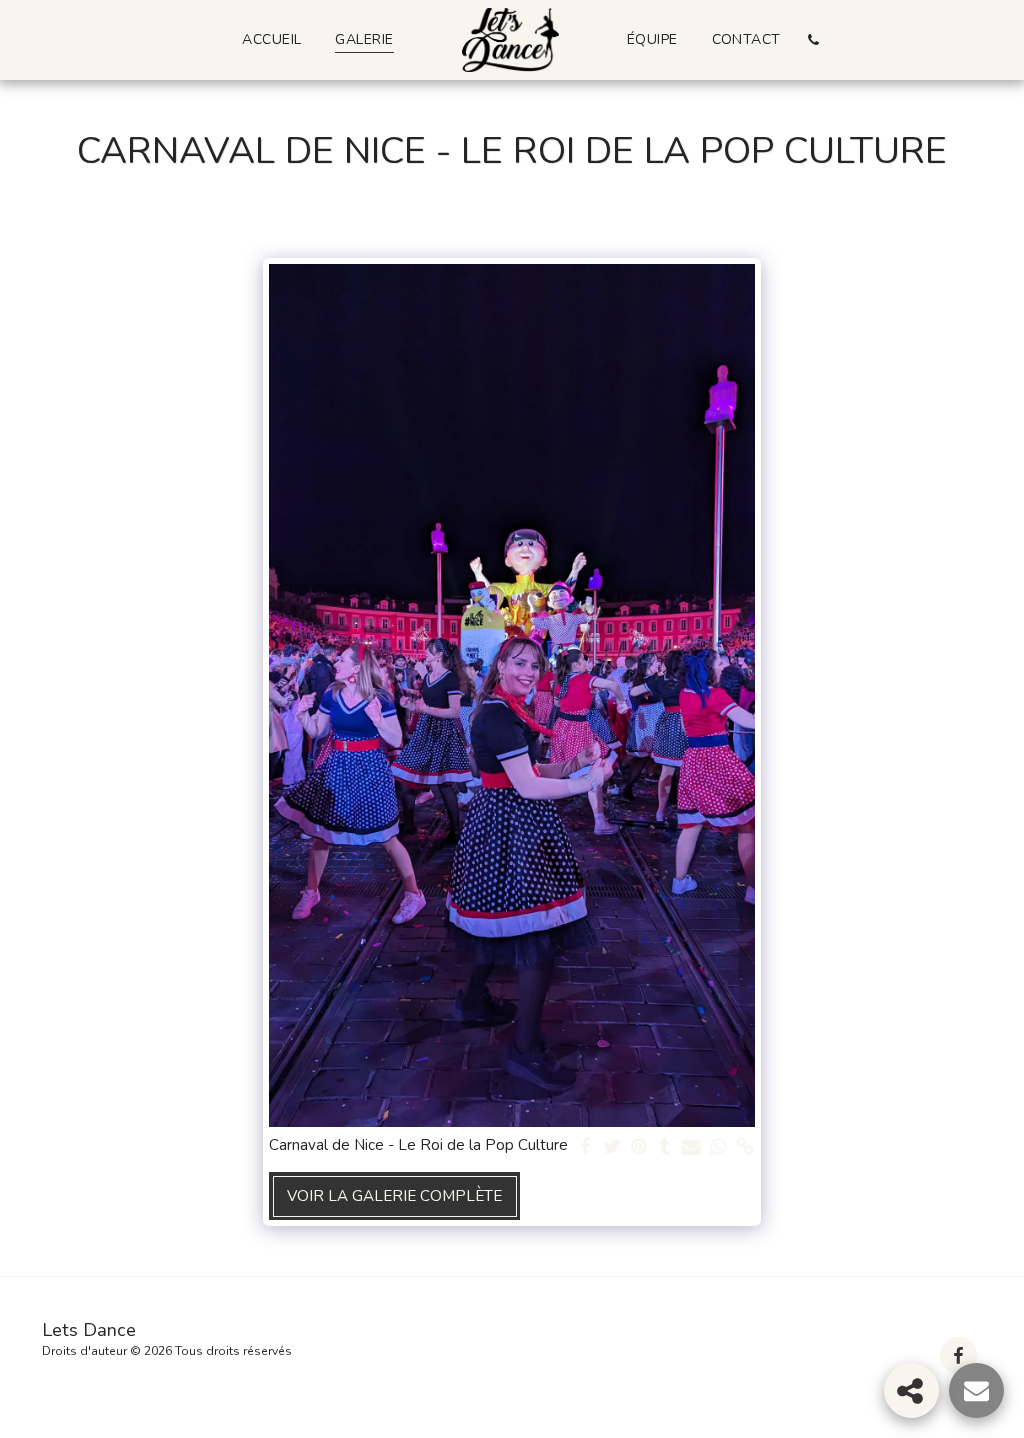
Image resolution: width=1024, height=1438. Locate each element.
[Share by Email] (691, 1147)
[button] (814, 39)
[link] (745, 1147)
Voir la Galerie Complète (394, 1196)
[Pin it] (638, 1147)
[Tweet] (612, 1147)
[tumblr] (665, 1147)
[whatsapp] (718, 1147)
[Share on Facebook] (585, 1147)
